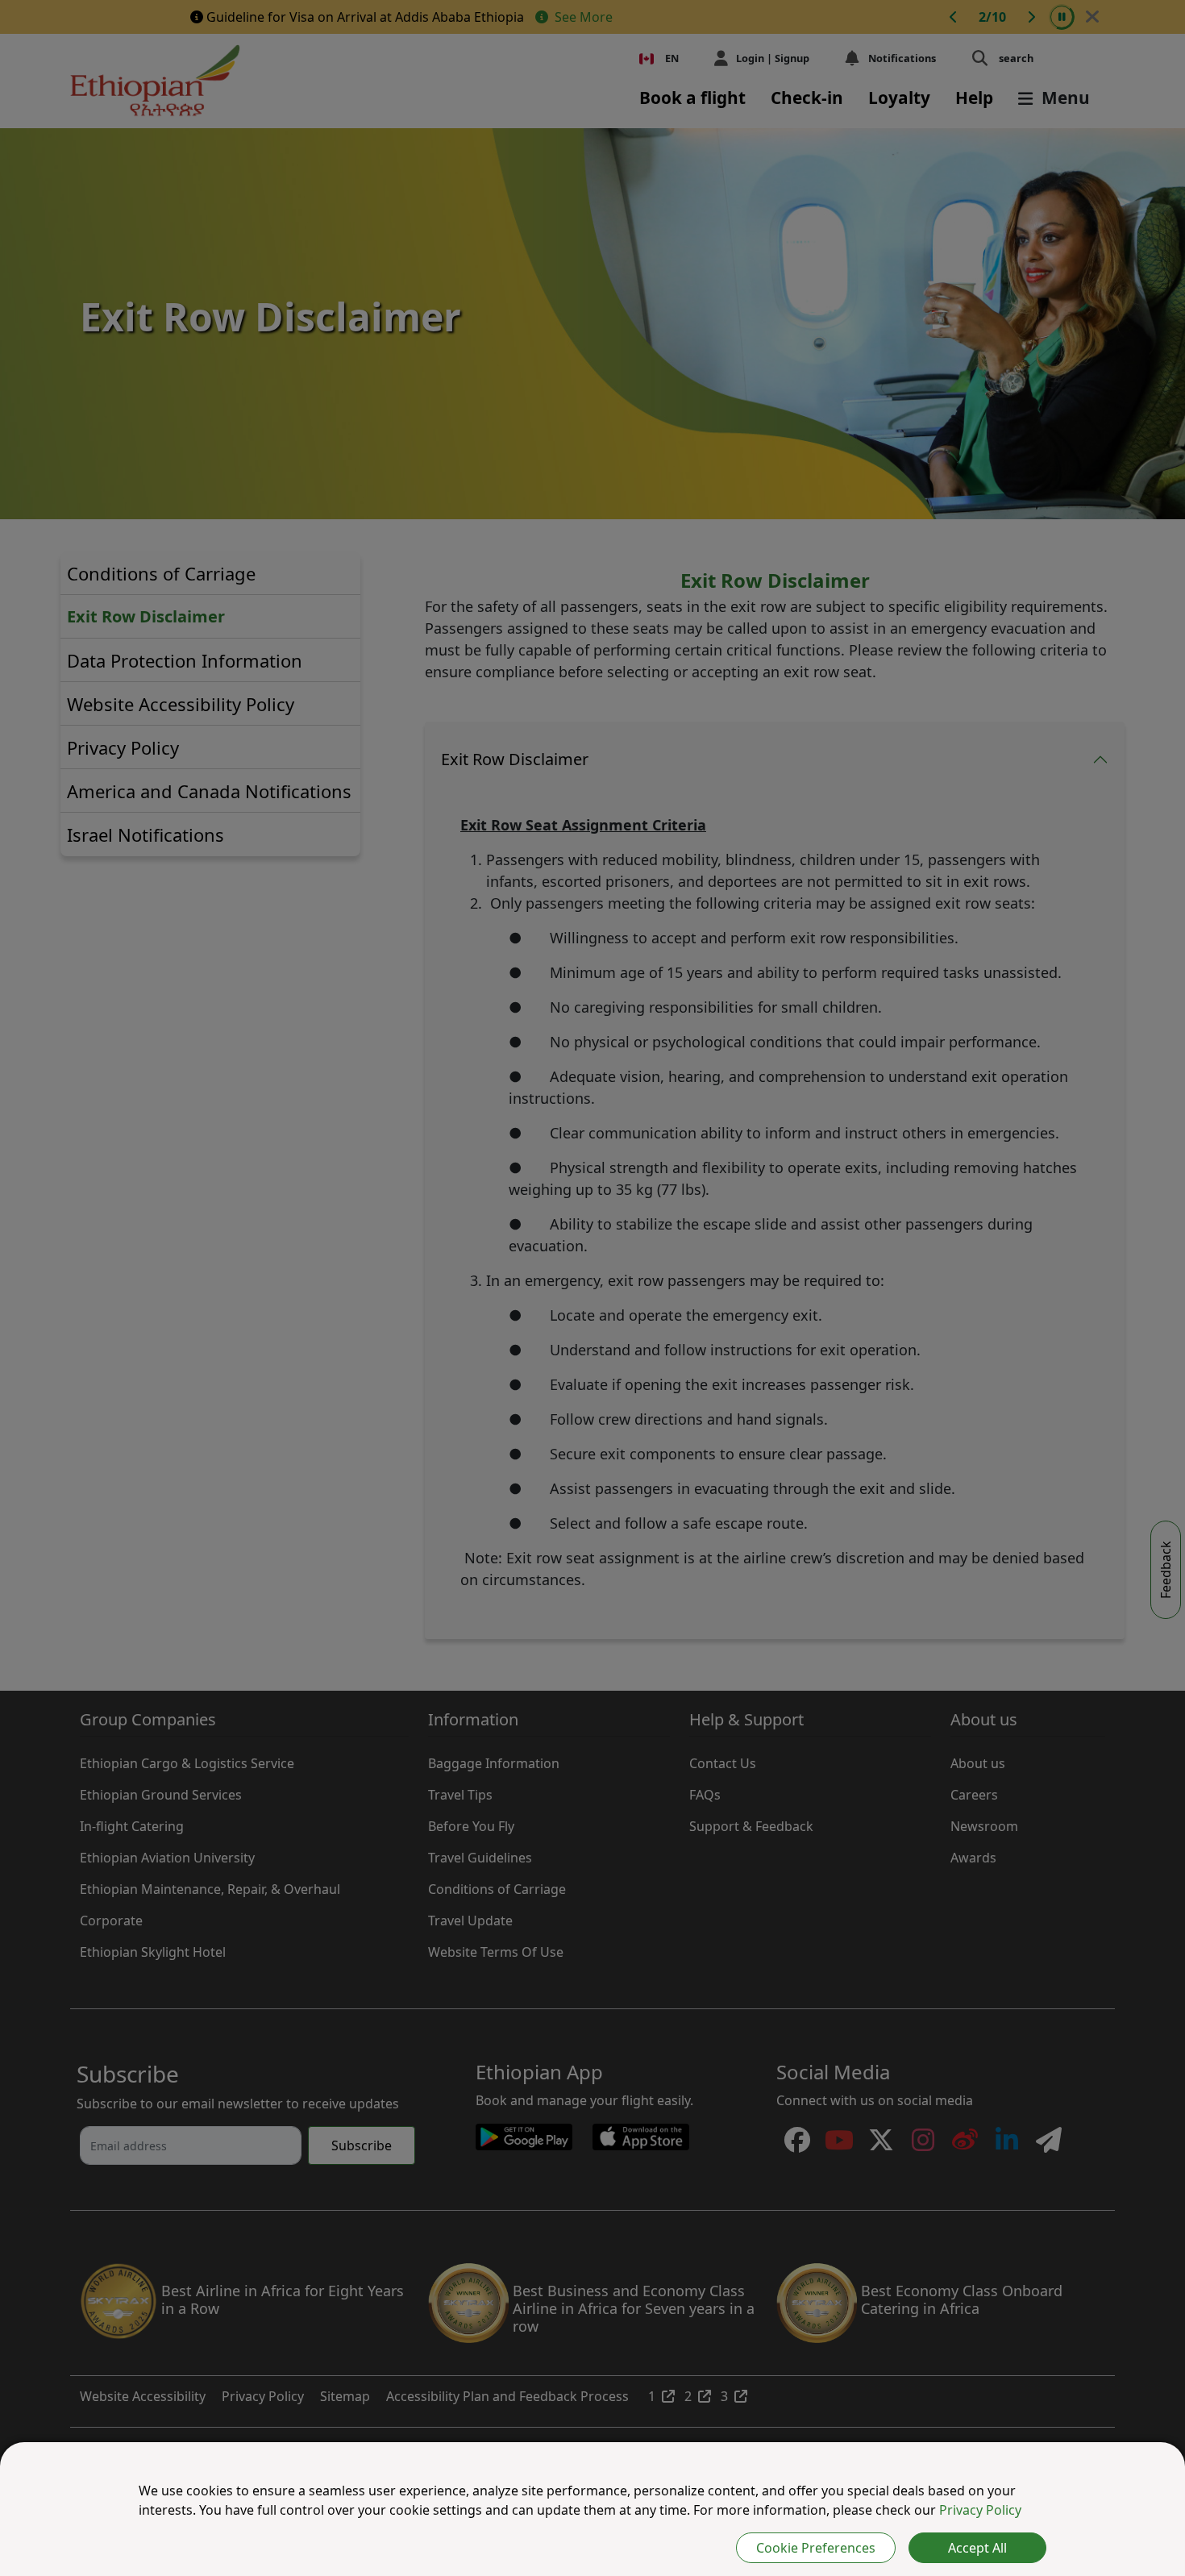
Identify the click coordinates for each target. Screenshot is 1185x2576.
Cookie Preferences (816, 2548)
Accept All (977, 2548)
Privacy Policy (980, 2510)
